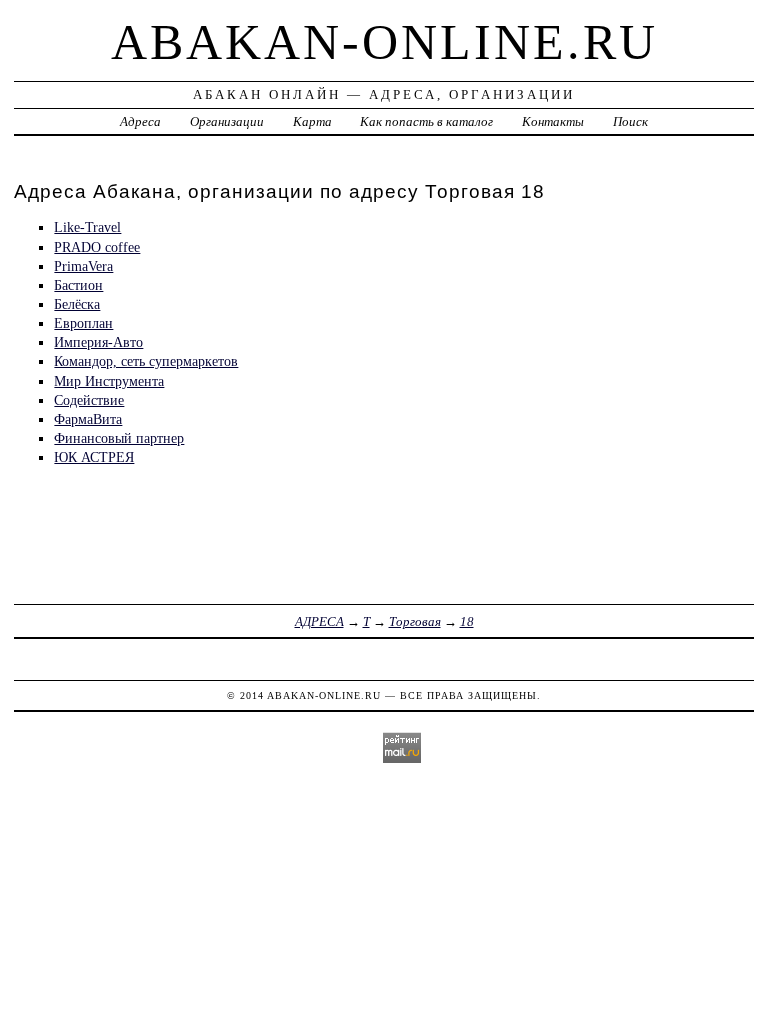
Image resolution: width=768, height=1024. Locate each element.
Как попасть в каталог (426, 121)
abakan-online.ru (384, 42)
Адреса (140, 121)
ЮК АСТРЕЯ (94, 457)
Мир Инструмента (109, 381)
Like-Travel (87, 227)
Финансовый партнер (119, 438)
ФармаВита (88, 419)
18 (467, 621)
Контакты (553, 121)
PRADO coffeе (97, 247)
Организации (227, 121)
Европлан (83, 323)
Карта (312, 121)
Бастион (78, 285)
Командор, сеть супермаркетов (146, 361)
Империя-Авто (98, 342)
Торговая (415, 621)
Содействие (89, 400)
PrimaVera (83, 266)
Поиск (630, 121)
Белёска (77, 304)
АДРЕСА (319, 621)
